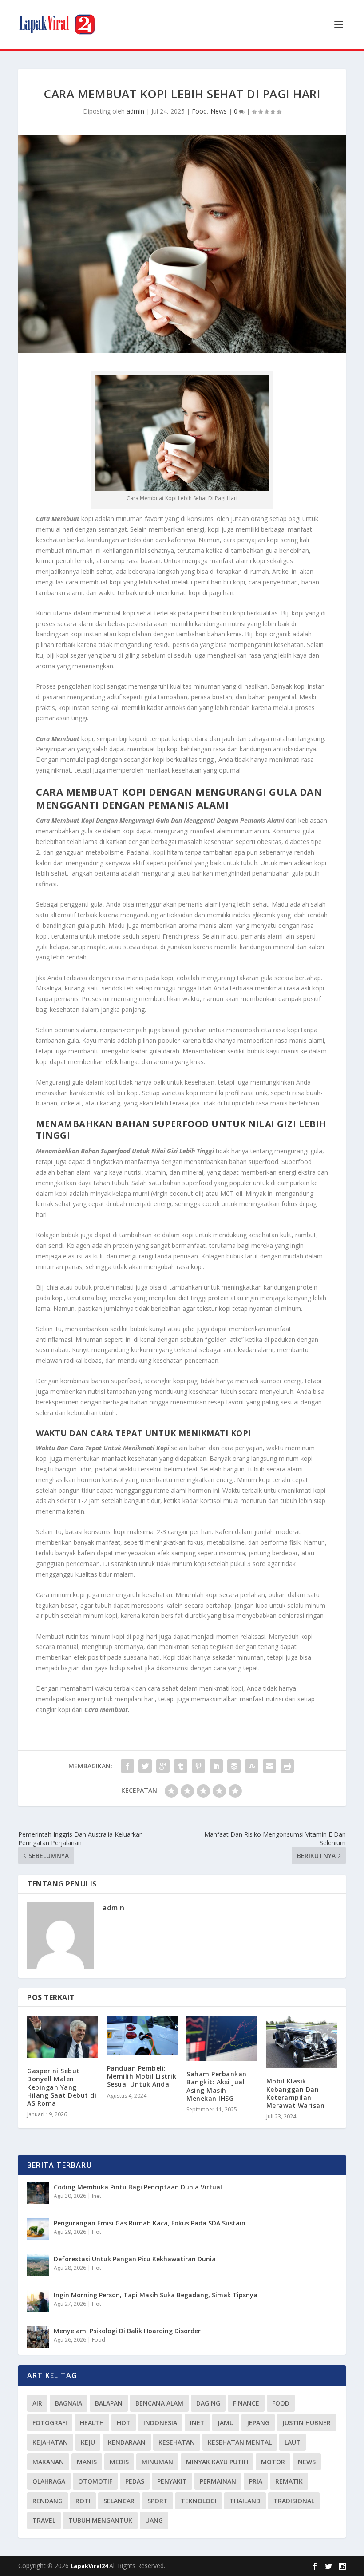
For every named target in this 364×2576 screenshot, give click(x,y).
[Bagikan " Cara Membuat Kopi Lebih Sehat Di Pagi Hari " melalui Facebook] (127, 1766)
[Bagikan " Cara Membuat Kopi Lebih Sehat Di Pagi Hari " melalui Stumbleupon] (252, 1766)
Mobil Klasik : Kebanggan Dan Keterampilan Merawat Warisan (296, 2093)
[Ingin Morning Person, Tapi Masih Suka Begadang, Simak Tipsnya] (38, 2301)
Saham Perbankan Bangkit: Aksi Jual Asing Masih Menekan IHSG (217, 2086)
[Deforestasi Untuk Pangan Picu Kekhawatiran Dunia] (38, 2265)
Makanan (48, 2462)
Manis (87, 2462)
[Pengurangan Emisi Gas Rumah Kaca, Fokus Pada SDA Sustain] (38, 2229)
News (219, 111)
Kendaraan (127, 2442)
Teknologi (199, 2501)
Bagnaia (69, 2403)
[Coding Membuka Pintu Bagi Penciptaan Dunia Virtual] (38, 2193)
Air (37, 2403)
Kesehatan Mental (240, 2442)
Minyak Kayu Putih (217, 2462)
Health (92, 2423)
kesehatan (177, 2442)
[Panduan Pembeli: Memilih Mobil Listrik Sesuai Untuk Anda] (142, 2036)
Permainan (218, 2481)
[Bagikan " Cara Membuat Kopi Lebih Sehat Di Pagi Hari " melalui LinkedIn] (216, 1766)
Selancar (119, 2501)
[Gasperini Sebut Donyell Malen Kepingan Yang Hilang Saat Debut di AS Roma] (63, 2037)
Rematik (289, 2481)
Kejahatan (50, 2442)
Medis (119, 2462)
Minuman (157, 2462)
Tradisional (294, 2501)
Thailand (245, 2501)
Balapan (109, 2403)
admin (135, 111)
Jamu (226, 2423)
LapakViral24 (90, 2566)
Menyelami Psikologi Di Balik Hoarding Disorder (127, 2331)
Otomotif (95, 2481)
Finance (246, 2403)
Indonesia (160, 2423)
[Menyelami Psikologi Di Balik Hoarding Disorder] (38, 2337)
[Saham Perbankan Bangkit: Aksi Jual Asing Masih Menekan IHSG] (222, 2038)
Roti (83, 2501)
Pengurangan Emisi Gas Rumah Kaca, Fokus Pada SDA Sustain (150, 2223)
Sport (158, 2501)
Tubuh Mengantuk (100, 2520)
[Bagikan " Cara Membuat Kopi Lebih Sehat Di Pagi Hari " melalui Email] (269, 1766)
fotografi (50, 2423)
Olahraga (49, 2481)
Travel (44, 2520)
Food (199, 111)
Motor (273, 2462)
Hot (97, 2232)
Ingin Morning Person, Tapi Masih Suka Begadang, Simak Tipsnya (156, 2295)
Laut (293, 2442)
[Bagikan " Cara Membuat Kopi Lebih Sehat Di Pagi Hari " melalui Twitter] (145, 1766)
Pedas (135, 2481)
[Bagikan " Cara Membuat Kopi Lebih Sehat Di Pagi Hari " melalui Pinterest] (198, 1766)
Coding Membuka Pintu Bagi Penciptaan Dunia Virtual (138, 2187)
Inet (97, 2196)
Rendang (47, 2501)
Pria (256, 2481)
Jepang (258, 2423)
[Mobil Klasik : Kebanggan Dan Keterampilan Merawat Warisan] (302, 2042)
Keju (88, 2442)
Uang (154, 2520)
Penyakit (172, 2481)
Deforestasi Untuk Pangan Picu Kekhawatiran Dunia (135, 2259)
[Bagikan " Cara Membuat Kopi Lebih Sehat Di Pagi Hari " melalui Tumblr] (181, 1766)
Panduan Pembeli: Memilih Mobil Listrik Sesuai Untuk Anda (142, 2076)
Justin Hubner (307, 2423)
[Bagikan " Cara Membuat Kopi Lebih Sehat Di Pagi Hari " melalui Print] (287, 1766)
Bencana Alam (159, 2403)
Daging (208, 2403)
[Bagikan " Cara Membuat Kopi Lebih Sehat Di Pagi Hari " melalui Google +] (163, 1766)
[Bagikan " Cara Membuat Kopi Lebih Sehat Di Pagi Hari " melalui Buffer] (234, 1766)
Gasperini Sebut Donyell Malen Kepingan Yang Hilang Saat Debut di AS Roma (62, 2087)
